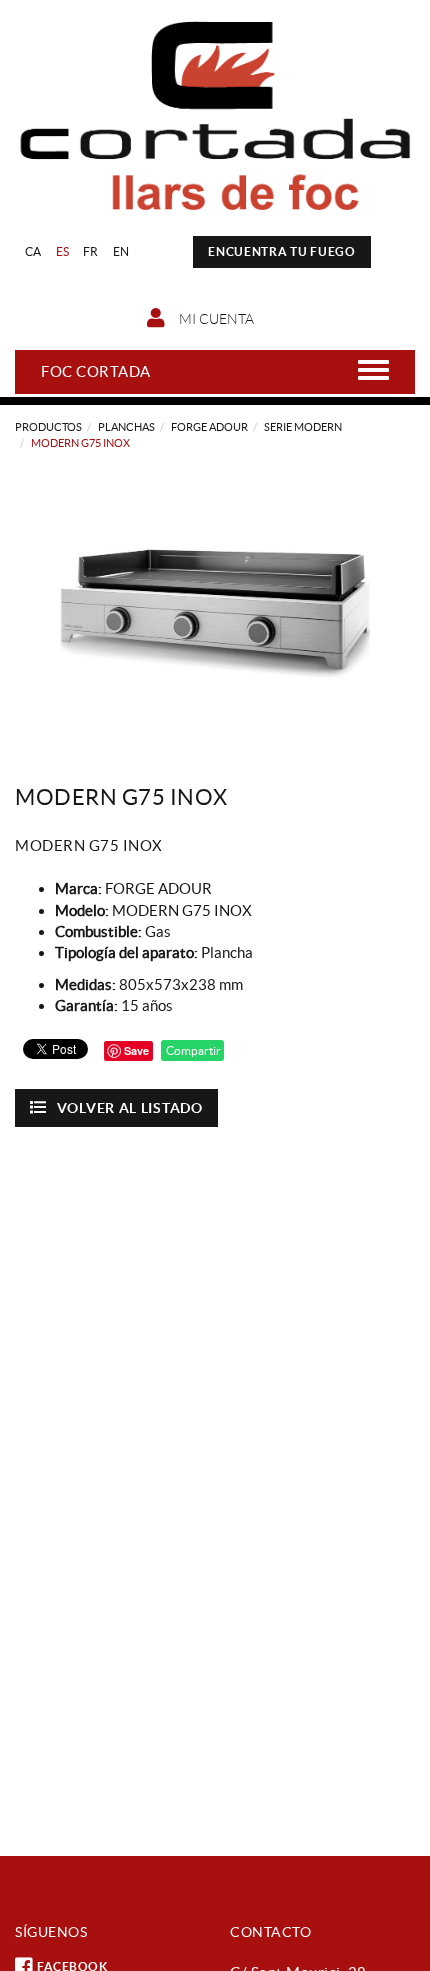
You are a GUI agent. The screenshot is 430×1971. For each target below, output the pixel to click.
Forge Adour (209, 427)
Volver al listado (130, 1108)
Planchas (126, 427)
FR (91, 251)
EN (121, 251)
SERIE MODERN (303, 427)
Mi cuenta (215, 319)
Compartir (192, 1050)
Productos (48, 427)
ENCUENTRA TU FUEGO (282, 251)
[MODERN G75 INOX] (215, 603)
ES (63, 251)
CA (33, 251)
